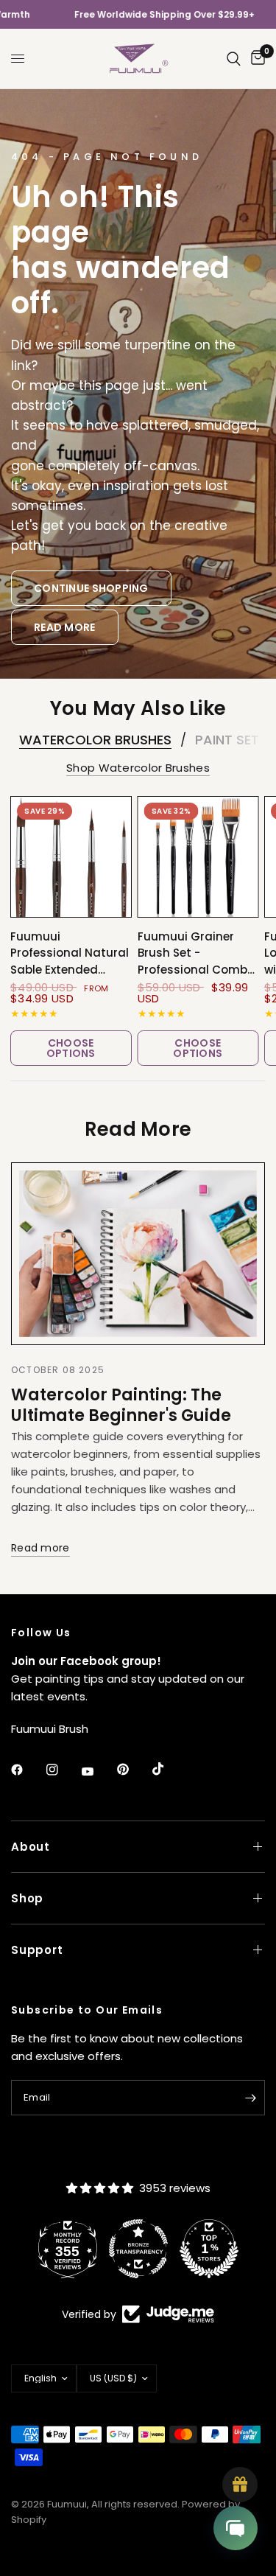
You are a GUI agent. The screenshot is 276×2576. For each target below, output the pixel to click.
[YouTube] (98, 1771)
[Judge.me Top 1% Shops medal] (174, 2249)
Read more (40, 1548)
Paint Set (227, 740)
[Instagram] (63, 1770)
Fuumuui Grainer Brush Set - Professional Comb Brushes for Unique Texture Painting (192, 954)
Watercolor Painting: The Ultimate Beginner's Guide (121, 1405)
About (31, 1847)
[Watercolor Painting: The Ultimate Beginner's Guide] (138, 1254)
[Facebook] (27, 1770)
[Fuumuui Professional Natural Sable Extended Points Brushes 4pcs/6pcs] (71, 857)
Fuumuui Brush (50, 1729)
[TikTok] (169, 1769)
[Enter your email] (250, 2098)
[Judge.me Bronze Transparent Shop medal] (103, 2249)
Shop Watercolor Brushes (138, 768)
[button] (91, 589)
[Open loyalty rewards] (240, 2485)
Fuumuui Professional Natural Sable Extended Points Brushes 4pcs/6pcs (70, 954)
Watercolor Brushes (95, 740)
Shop (27, 1898)
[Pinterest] (133, 1770)
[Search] (234, 59)
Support (37, 1950)
